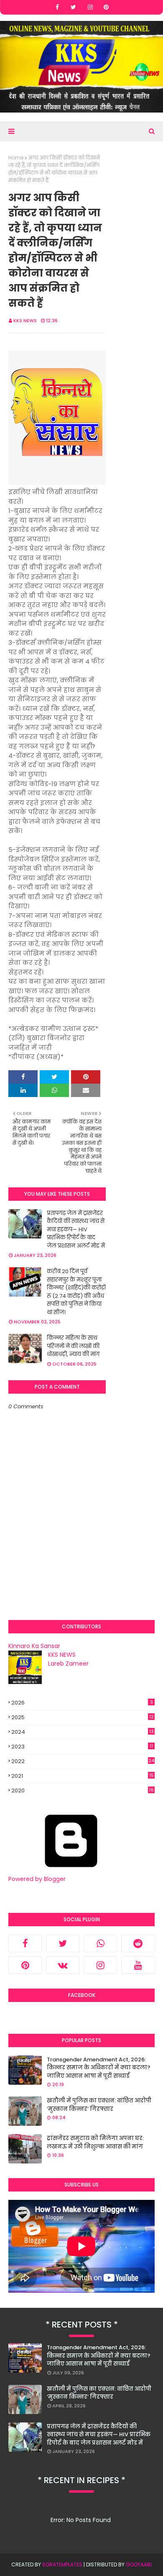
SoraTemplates (62, 2564)
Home (16, 158)
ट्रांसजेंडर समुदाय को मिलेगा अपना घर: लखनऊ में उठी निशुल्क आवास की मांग (95, 2142)
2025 (83, 1717)
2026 (82, 1703)
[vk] (63, 1965)
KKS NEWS (25, 320)
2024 (83, 1732)
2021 (83, 1776)
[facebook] (57, 7)
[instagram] (90, 7)
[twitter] (73, 7)
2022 (83, 1761)
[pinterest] (106, 7)
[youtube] (138, 1965)
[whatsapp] (100, 1943)
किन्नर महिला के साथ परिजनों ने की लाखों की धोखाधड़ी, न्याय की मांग (73, 1346)
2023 (82, 1747)
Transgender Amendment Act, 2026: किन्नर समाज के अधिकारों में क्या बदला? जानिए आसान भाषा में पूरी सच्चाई (99, 2068)
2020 (83, 1791)
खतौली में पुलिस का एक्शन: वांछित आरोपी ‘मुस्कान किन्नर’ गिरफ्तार (99, 2105)
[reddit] (138, 1943)
